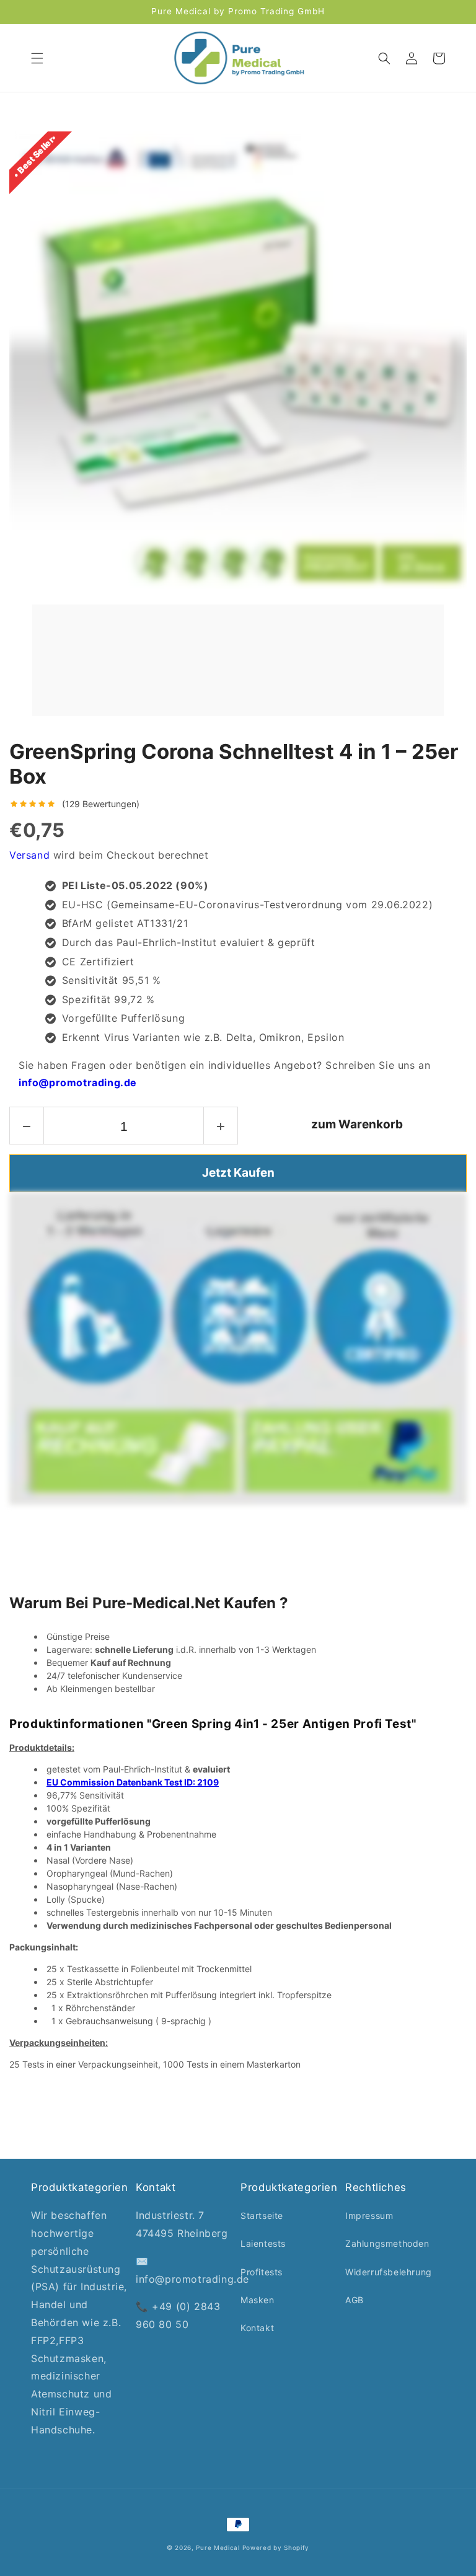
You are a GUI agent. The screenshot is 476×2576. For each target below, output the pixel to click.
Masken (258, 2300)
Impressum (369, 2215)
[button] (37, 58)
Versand (29, 855)
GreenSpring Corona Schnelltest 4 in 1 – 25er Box (234, 764)
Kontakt (257, 2328)
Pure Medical (218, 2547)
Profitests (262, 2272)
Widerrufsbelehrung (389, 2272)
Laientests (263, 2243)
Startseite (262, 2215)
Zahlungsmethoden (387, 2243)
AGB (355, 2300)
